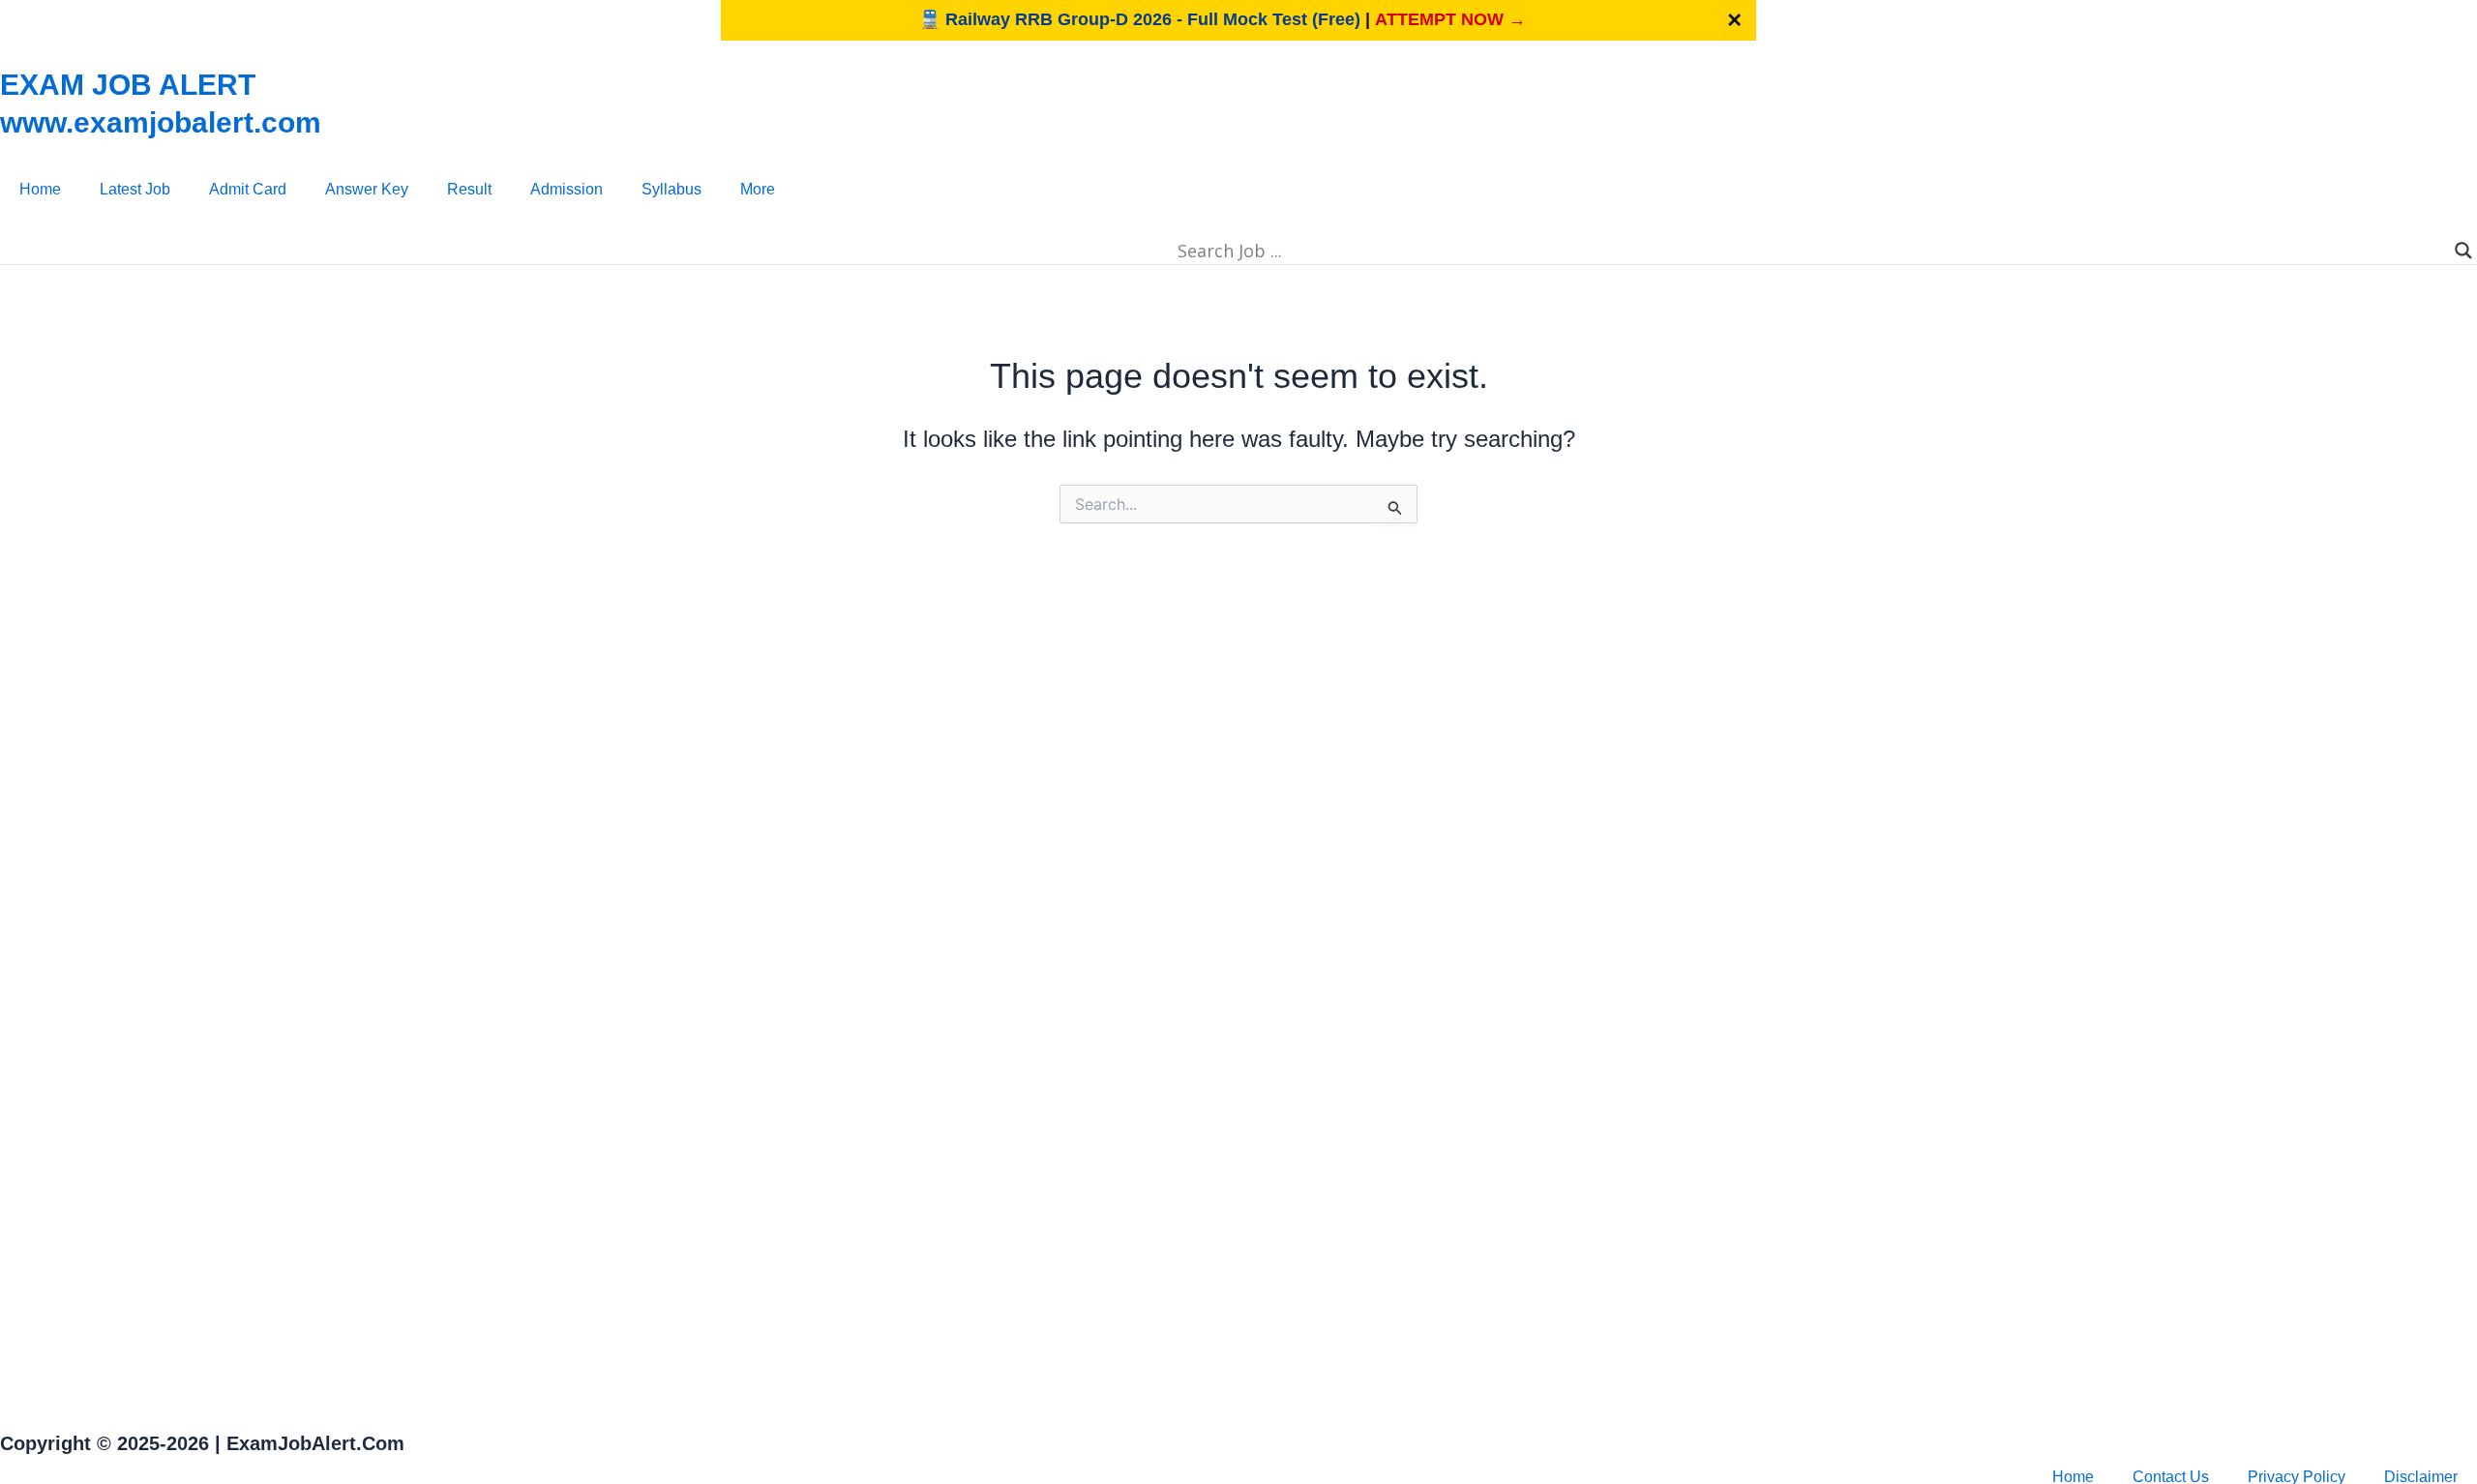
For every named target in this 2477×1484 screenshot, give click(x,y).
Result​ (469, 189)
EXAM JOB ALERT (128, 85)
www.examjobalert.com (161, 122)
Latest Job (135, 189)
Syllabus (671, 189)
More (758, 189)
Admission (567, 189)
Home (40, 189)
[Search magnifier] (2463, 251)
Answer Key (367, 189)
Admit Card (248, 189)
